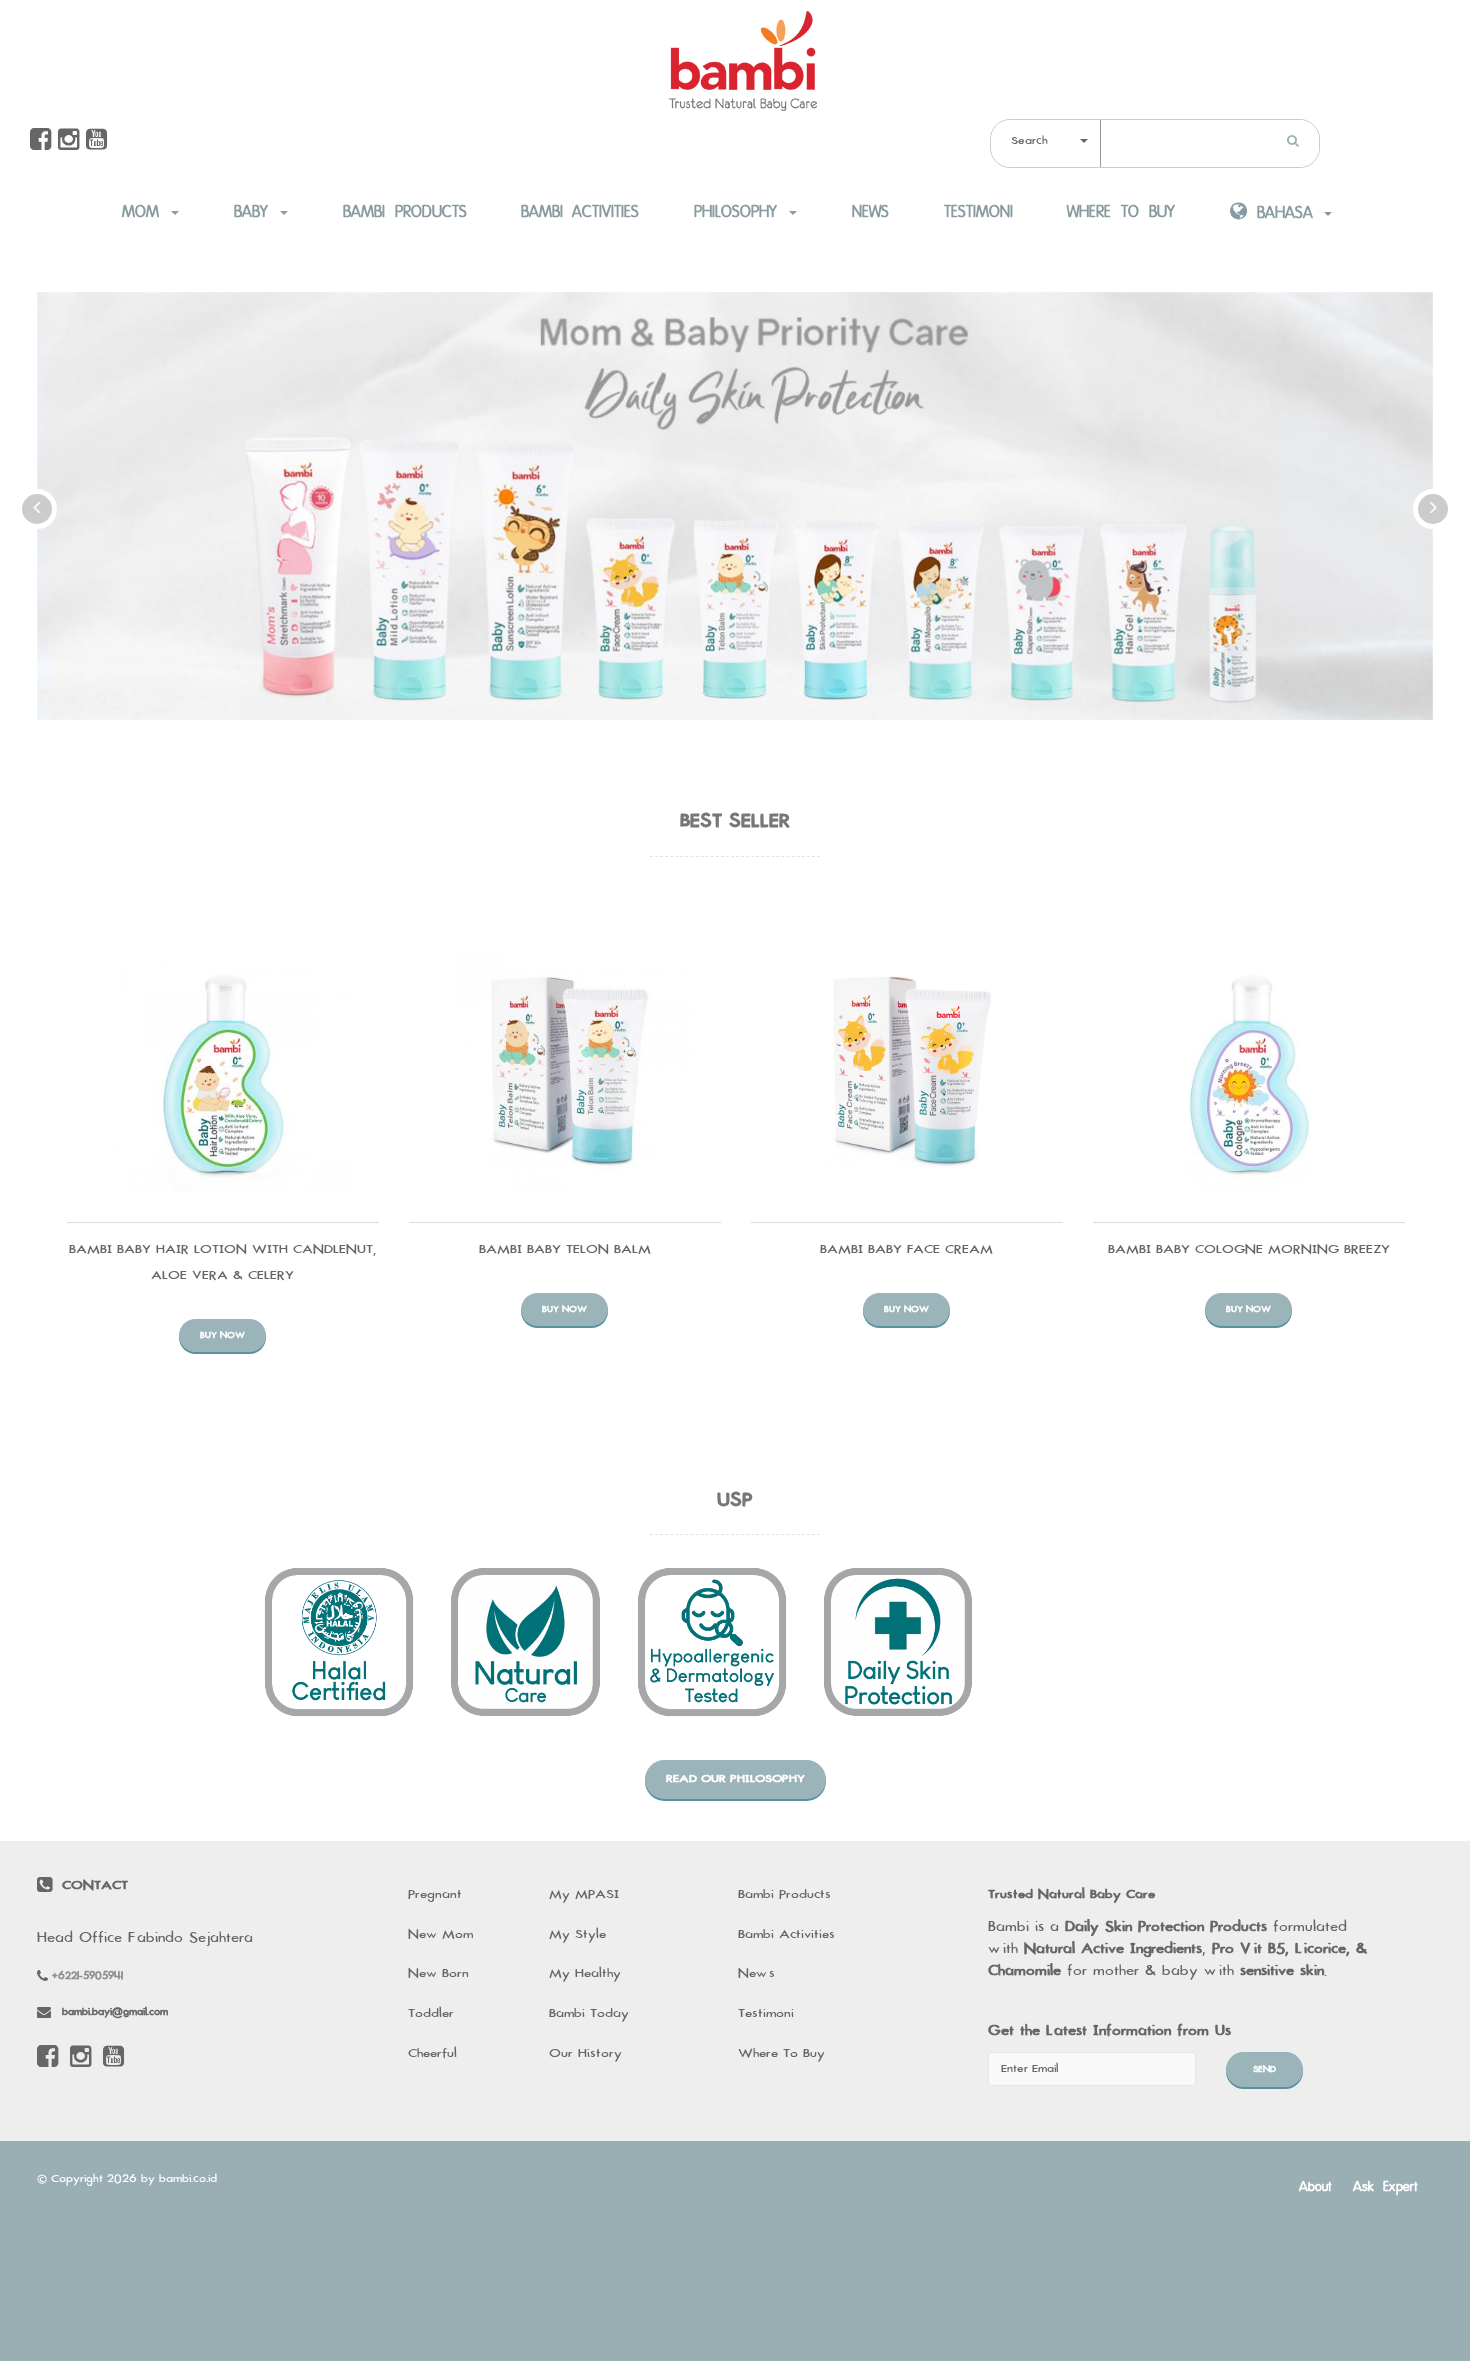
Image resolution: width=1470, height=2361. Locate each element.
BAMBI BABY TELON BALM (565, 1250)
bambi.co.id (188, 2179)
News (870, 212)
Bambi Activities (580, 212)
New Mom (440, 1935)
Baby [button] (256, 212)
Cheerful (432, 2054)
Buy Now (222, 1335)
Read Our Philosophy (735, 1779)
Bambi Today (589, 2014)
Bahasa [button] (1284, 213)
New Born (438, 1974)
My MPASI (584, 1895)
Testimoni (978, 212)
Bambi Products (405, 212)
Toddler (431, 2014)
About (1315, 2186)
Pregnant (435, 1895)
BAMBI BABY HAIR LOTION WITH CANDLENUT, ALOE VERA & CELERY (222, 1263)
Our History (585, 2054)
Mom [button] (145, 212)
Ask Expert (1385, 2186)
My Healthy (585, 1974)
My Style (577, 1935)
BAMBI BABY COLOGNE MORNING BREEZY (1249, 1250)
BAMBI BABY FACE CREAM (906, 1250)
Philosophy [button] (740, 212)
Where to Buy (1121, 212)
